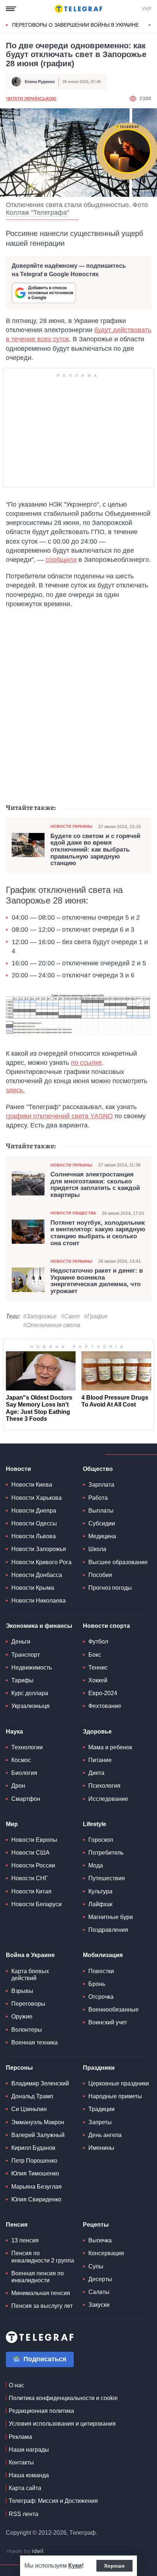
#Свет (70, 1316)
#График (96, 1316)
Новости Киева (32, 1485)
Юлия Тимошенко (35, 2173)
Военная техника (35, 2042)
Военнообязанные (114, 2010)
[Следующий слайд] (150, 25)
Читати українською (31, 99)
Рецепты (96, 2225)
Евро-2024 (103, 1693)
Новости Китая (31, 1891)
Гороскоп (101, 1840)
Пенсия (17, 2225)
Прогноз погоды (110, 1588)
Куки (75, 2566)
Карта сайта (25, 2488)
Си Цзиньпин (29, 2109)
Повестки (101, 1971)
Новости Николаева (39, 1601)
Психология (104, 1786)
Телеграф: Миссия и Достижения (53, 2501)
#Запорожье (40, 1316)
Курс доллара (30, 1693)
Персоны (19, 2068)
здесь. (15, 1090)
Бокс (95, 1655)
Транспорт (26, 1655)
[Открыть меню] (11, 9)
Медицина (102, 1536)
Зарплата (101, 1485)
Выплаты (101, 1511)
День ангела (105, 2135)
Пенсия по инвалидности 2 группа (43, 2257)
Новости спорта (106, 1626)
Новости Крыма (33, 1588)
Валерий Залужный (38, 2135)
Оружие (22, 2017)
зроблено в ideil (26, 2551)
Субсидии (102, 1523)
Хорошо (114, 2566)
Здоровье (97, 1732)
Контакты (21, 2462)
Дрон (18, 1786)
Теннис (98, 1668)
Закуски (99, 2305)
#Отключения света (52, 1325)
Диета (96, 1773)
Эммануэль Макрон (38, 2122)
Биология (24, 1773)
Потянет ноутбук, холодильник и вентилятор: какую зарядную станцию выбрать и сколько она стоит (98, 1233)
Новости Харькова (37, 1498)
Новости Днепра (34, 1511)
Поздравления (108, 1930)
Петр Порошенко (34, 2161)
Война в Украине (30, 1955)
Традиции (102, 2109)
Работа (98, 1498)
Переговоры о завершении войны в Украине (75, 25)
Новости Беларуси (37, 1904)
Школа (97, 1549)
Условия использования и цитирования (62, 2424)
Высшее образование (118, 1562)
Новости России (33, 1865)
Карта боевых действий (30, 1975)
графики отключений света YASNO (59, 1116)
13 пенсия (25, 2240)
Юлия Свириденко (36, 2199)
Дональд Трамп (32, 2096)
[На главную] (78, 9)
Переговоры (28, 2004)
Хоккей (98, 1680)
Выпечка (100, 2240)
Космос (21, 1760)
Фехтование (105, 1706)
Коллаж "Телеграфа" (37, 213)
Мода (96, 1865)
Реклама (20, 2437)
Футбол (98, 1642)
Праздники (99, 2068)
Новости (18, 1469)
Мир (12, 1824)
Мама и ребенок (110, 1747)
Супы (96, 2266)
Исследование (108, 1799)
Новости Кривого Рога (41, 1562)
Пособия (100, 1575)
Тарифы (22, 1680)
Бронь (97, 1984)
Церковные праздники (119, 2083)
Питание (100, 1760)
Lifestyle (95, 1824)
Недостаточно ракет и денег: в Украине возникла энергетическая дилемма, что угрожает (97, 1281)
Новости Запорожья (39, 1549)
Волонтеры (27, 2030)
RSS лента (24, 2514)
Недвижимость (32, 1668)
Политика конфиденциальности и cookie (63, 2398)
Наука (14, 1732)
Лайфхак (100, 1904)
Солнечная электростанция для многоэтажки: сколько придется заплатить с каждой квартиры (95, 1185)
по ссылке (86, 1063)
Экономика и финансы (39, 1626)
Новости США (30, 1853)
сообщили (61, 560)
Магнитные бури (111, 1917)
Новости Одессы (34, 1523)
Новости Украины (71, 826)
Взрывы (22, 1991)
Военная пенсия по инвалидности (38, 2277)
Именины (101, 2148)
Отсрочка (101, 1997)
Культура (100, 1891)
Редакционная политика (41, 2411)
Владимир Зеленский (40, 2083)
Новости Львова (34, 1536)
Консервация (106, 2253)
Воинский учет (108, 2022)
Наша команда (29, 2475)
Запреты (100, 2122)
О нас (16, 2385)
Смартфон (26, 1799)
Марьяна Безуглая (37, 2187)
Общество (98, 1469)
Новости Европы (34, 1840)
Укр (146, 9)
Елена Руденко (40, 82)
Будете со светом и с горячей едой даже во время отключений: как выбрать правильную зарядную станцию (95, 850)
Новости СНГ (30, 1878)
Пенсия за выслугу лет (42, 2306)
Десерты (100, 2279)
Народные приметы (115, 2096)
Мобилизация (103, 1955)
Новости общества (73, 1213)
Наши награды (29, 2450)
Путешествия (107, 1878)
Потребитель (106, 1853)
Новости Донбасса (37, 1575)
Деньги (21, 1642)
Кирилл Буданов (33, 2148)
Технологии (27, 1747)
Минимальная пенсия (41, 2293)
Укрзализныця (30, 1706)
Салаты (99, 2292)
